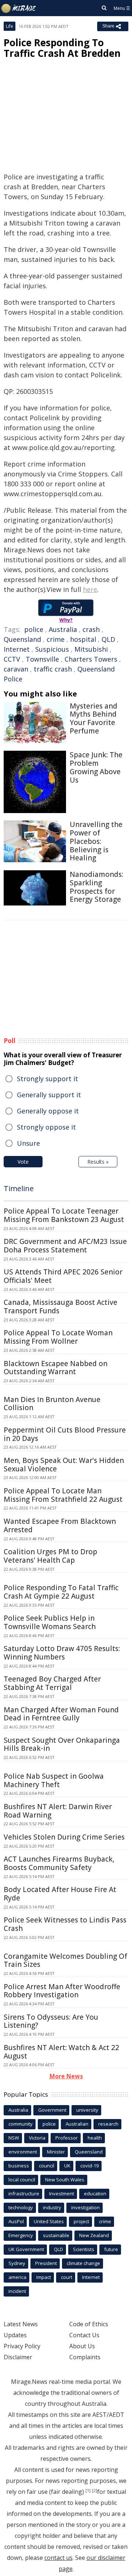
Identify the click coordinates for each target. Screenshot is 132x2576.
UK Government (26, 2249)
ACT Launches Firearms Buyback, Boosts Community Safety (59, 1863)
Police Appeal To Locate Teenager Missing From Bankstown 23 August (64, 1215)
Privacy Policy (22, 2346)
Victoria (37, 2138)
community (21, 2124)
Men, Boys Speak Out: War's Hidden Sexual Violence (64, 1465)
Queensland (22, 639)
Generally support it (49, 1095)
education (95, 2193)
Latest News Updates (21, 2330)
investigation (85, 2207)
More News (66, 2076)
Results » (98, 1162)
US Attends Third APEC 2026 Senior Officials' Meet (63, 1276)
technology (21, 2207)
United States (49, 2221)
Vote (23, 1162)
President (46, 2263)
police (34, 629)
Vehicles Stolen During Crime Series (64, 1837)
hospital (83, 639)
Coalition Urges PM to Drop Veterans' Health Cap (50, 1556)
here (90, 589)
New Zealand (94, 2235)
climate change (83, 2263)
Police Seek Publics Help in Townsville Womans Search (50, 1622)
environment (23, 2152)
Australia (63, 629)
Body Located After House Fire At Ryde (60, 1894)
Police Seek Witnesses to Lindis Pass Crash (65, 1924)
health (95, 2138)
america (17, 2277)
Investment (62, 2193)
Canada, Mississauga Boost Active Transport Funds (60, 1307)
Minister (56, 2152)
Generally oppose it (48, 1111)
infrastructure (24, 2193)
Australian (77, 2124)
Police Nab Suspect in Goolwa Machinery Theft (54, 1780)
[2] (95, 2491)
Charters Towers (91, 659)
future (111, 2249)
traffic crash (53, 669)
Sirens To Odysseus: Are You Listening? (51, 2021)
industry (52, 2207)
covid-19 (89, 2166)
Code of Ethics (89, 2324)
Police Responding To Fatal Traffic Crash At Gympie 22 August (61, 1592)
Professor (67, 2138)
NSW (14, 2138)
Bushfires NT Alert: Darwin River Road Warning (58, 1811)
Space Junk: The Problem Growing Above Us (96, 767)
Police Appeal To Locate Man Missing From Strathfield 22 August (63, 1495)
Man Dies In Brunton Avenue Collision (52, 1404)
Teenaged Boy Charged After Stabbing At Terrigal (52, 1683)
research (108, 2124)
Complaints (85, 2357)
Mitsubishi (91, 649)
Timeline (19, 1188)
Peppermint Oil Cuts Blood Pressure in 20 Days (65, 1434)
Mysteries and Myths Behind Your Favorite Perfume (93, 718)
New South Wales (65, 2180)
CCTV (12, 659)
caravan (16, 669)
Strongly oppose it (46, 1127)
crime (56, 639)
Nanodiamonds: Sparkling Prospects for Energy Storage (96, 887)
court (67, 2277)
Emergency (21, 2235)
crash (91, 629)
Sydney (17, 2263)
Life (10, 26)
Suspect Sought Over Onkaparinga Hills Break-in (62, 1744)
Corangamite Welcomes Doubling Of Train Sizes (65, 1960)
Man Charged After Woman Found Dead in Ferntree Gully (61, 1714)
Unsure (28, 1143)
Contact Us (84, 2335)
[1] (88, 2491)
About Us (82, 2346)
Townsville (42, 659)
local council (22, 2180)
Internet (17, 649)
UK (67, 2166)
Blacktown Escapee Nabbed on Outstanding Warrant (56, 1368)
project (81, 2221)
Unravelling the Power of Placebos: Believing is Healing (96, 841)
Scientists (84, 2249)
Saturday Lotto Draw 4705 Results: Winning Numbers (62, 1653)
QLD (108, 639)
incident (17, 2291)
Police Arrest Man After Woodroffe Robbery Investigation (62, 1991)
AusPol (16, 2221)
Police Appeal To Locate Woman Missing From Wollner (58, 1337)
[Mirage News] (19, 8)
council (47, 2166)
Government (52, 2110)
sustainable (56, 2235)
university (87, 2110)
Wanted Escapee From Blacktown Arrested (60, 1525)
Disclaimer (18, 2357)
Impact (44, 2277)
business (19, 2166)
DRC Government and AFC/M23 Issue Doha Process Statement (65, 1246)
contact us (58, 2558)
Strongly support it (47, 1079)
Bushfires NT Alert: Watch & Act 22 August (61, 2052)
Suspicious (52, 649)
